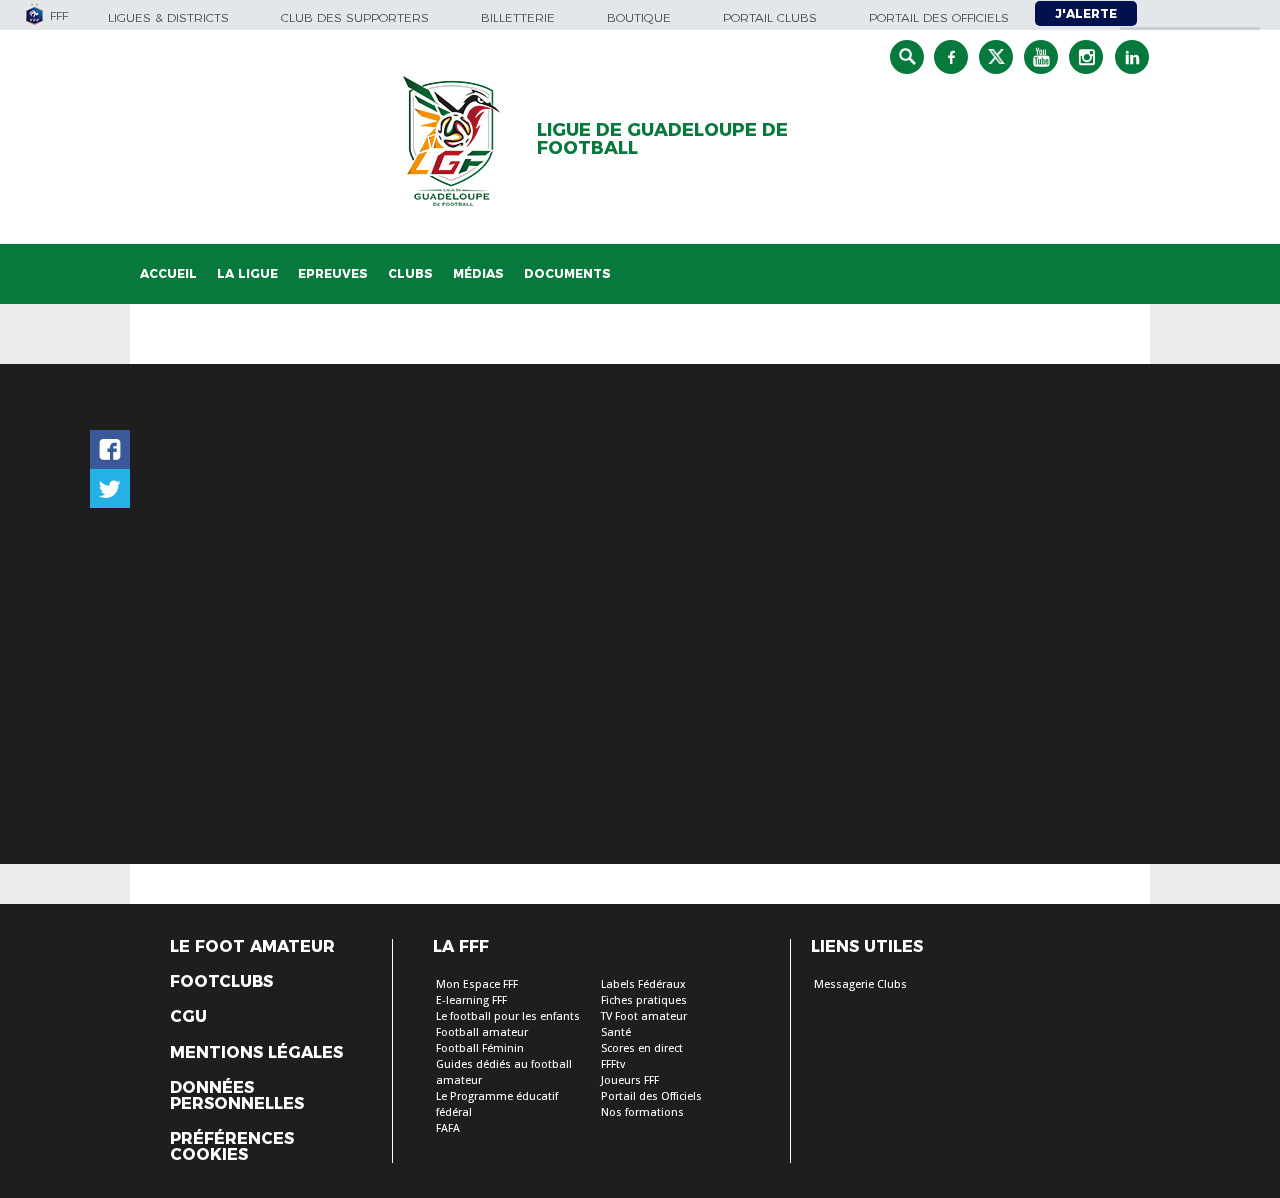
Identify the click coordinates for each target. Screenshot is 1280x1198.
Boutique (639, 17)
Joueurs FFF (630, 1080)
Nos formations (642, 1112)
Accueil (168, 273)
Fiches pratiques (644, 1000)
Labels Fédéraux (643, 984)
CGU (188, 1017)
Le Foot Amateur (252, 947)
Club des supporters (355, 17)
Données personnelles (237, 1096)
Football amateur (482, 1032)
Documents (567, 273)
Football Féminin (480, 1048)
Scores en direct (642, 1048)
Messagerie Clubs (860, 984)
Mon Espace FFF (477, 984)
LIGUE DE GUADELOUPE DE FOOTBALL (662, 139)
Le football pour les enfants (508, 1016)
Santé (616, 1032)
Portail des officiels (939, 17)
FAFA (448, 1128)
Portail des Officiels (651, 1096)
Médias (478, 273)
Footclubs (221, 982)
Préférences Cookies (232, 1147)
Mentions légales (256, 1053)
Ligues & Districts (168, 17)
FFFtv (613, 1064)
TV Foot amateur (644, 1016)
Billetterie (518, 17)
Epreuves (333, 273)
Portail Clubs (770, 17)
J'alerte (1086, 13)
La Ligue (247, 273)
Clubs (410, 273)
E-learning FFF (471, 1000)
